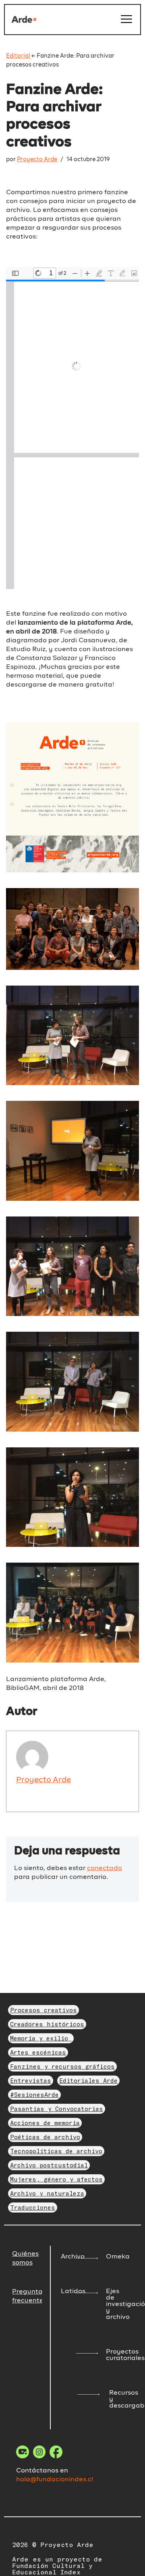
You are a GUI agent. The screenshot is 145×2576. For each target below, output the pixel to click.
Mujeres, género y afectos (56, 2179)
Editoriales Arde (88, 2080)
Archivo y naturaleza (47, 2193)
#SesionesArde (34, 2094)
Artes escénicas (38, 2052)
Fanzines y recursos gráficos (62, 2066)
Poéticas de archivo (45, 2137)
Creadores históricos (47, 2024)
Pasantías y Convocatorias (57, 2109)
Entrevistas (31, 2080)
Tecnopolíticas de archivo (56, 2151)
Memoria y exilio (41, 2038)
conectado (105, 1868)
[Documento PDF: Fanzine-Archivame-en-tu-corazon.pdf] (72, 428)
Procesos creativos (43, 2010)
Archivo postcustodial (49, 2165)
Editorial (18, 56)
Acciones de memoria (45, 2123)
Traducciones (33, 2207)
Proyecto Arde (37, 160)
